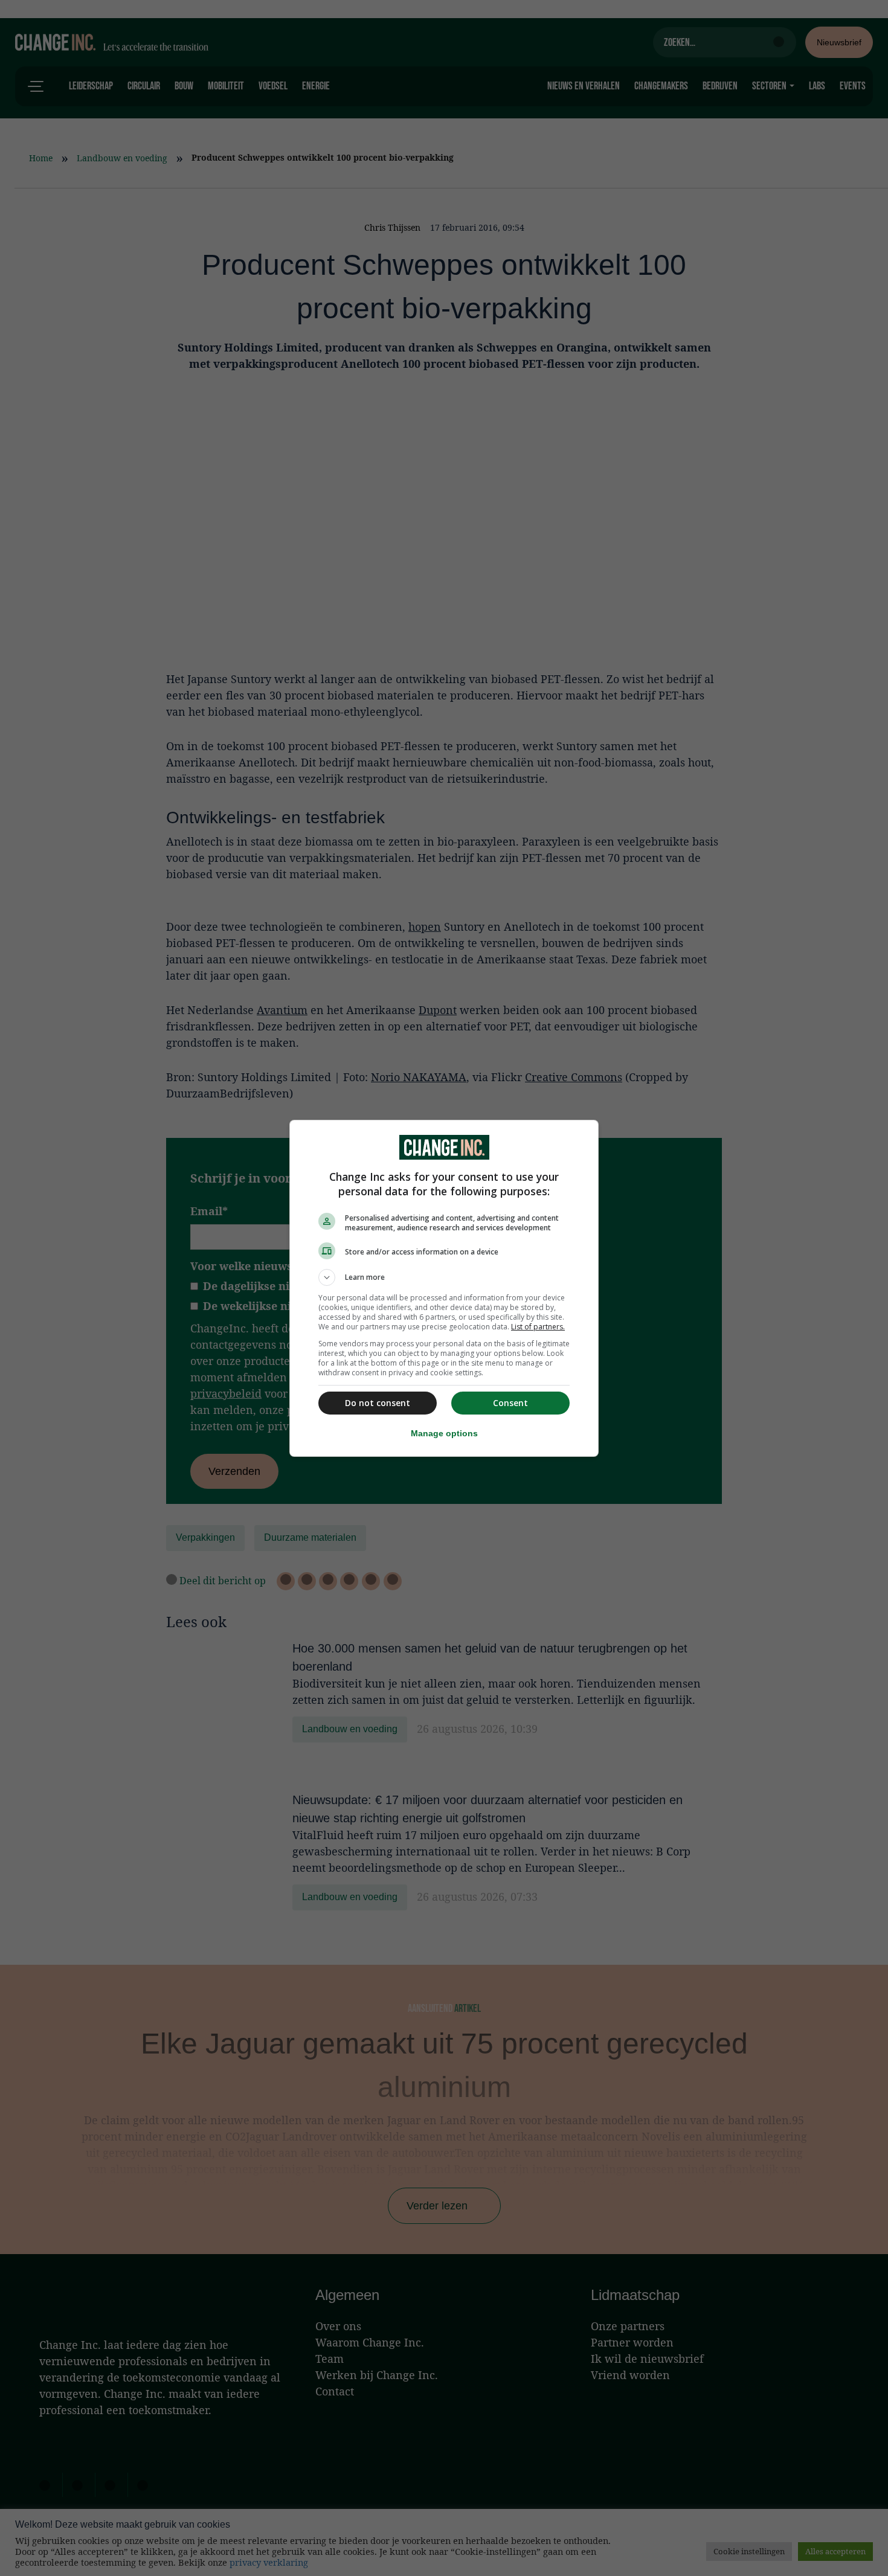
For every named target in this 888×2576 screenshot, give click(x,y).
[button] (444, 1277)
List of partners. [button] (538, 1327)
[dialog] (444, 1288)
